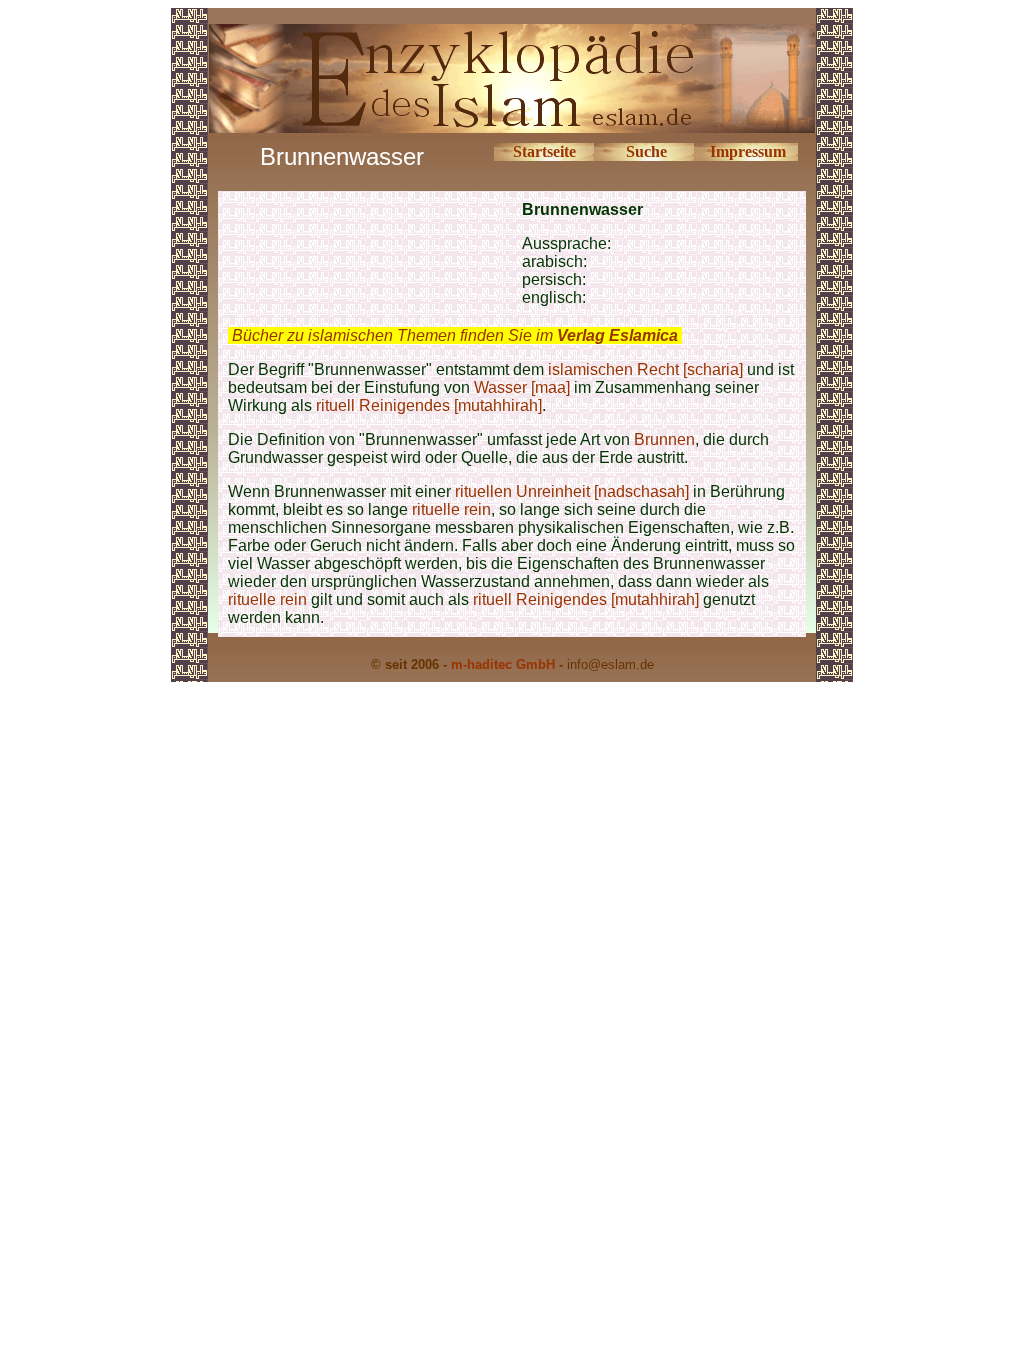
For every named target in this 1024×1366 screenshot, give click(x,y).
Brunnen (664, 439)
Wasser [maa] (522, 387)
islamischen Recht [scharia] (645, 369)
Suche (646, 151)
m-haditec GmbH (503, 664)
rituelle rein (451, 509)
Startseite (544, 151)
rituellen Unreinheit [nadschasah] (572, 491)
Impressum (748, 151)
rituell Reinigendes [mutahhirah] (429, 405)
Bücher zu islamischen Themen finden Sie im (455, 335)
